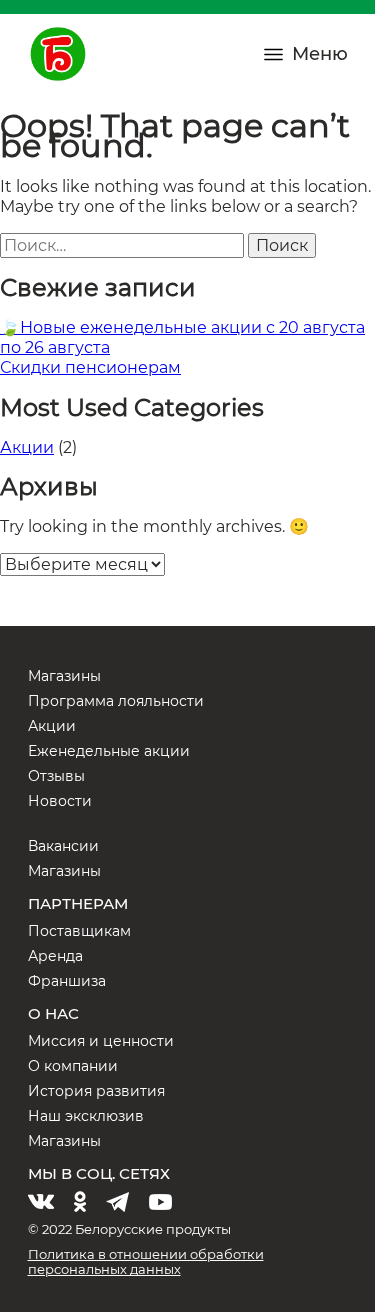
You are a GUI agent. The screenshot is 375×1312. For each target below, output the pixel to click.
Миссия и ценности (101, 1041)
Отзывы (56, 776)
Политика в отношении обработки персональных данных (146, 1261)
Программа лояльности (116, 701)
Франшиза (67, 981)
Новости (60, 801)
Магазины (64, 676)
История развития (96, 1091)
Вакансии (63, 846)
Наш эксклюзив (86, 1116)
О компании (73, 1066)
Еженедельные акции (109, 751)
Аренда (55, 956)
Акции (27, 447)
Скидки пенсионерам (90, 367)
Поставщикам (79, 931)
